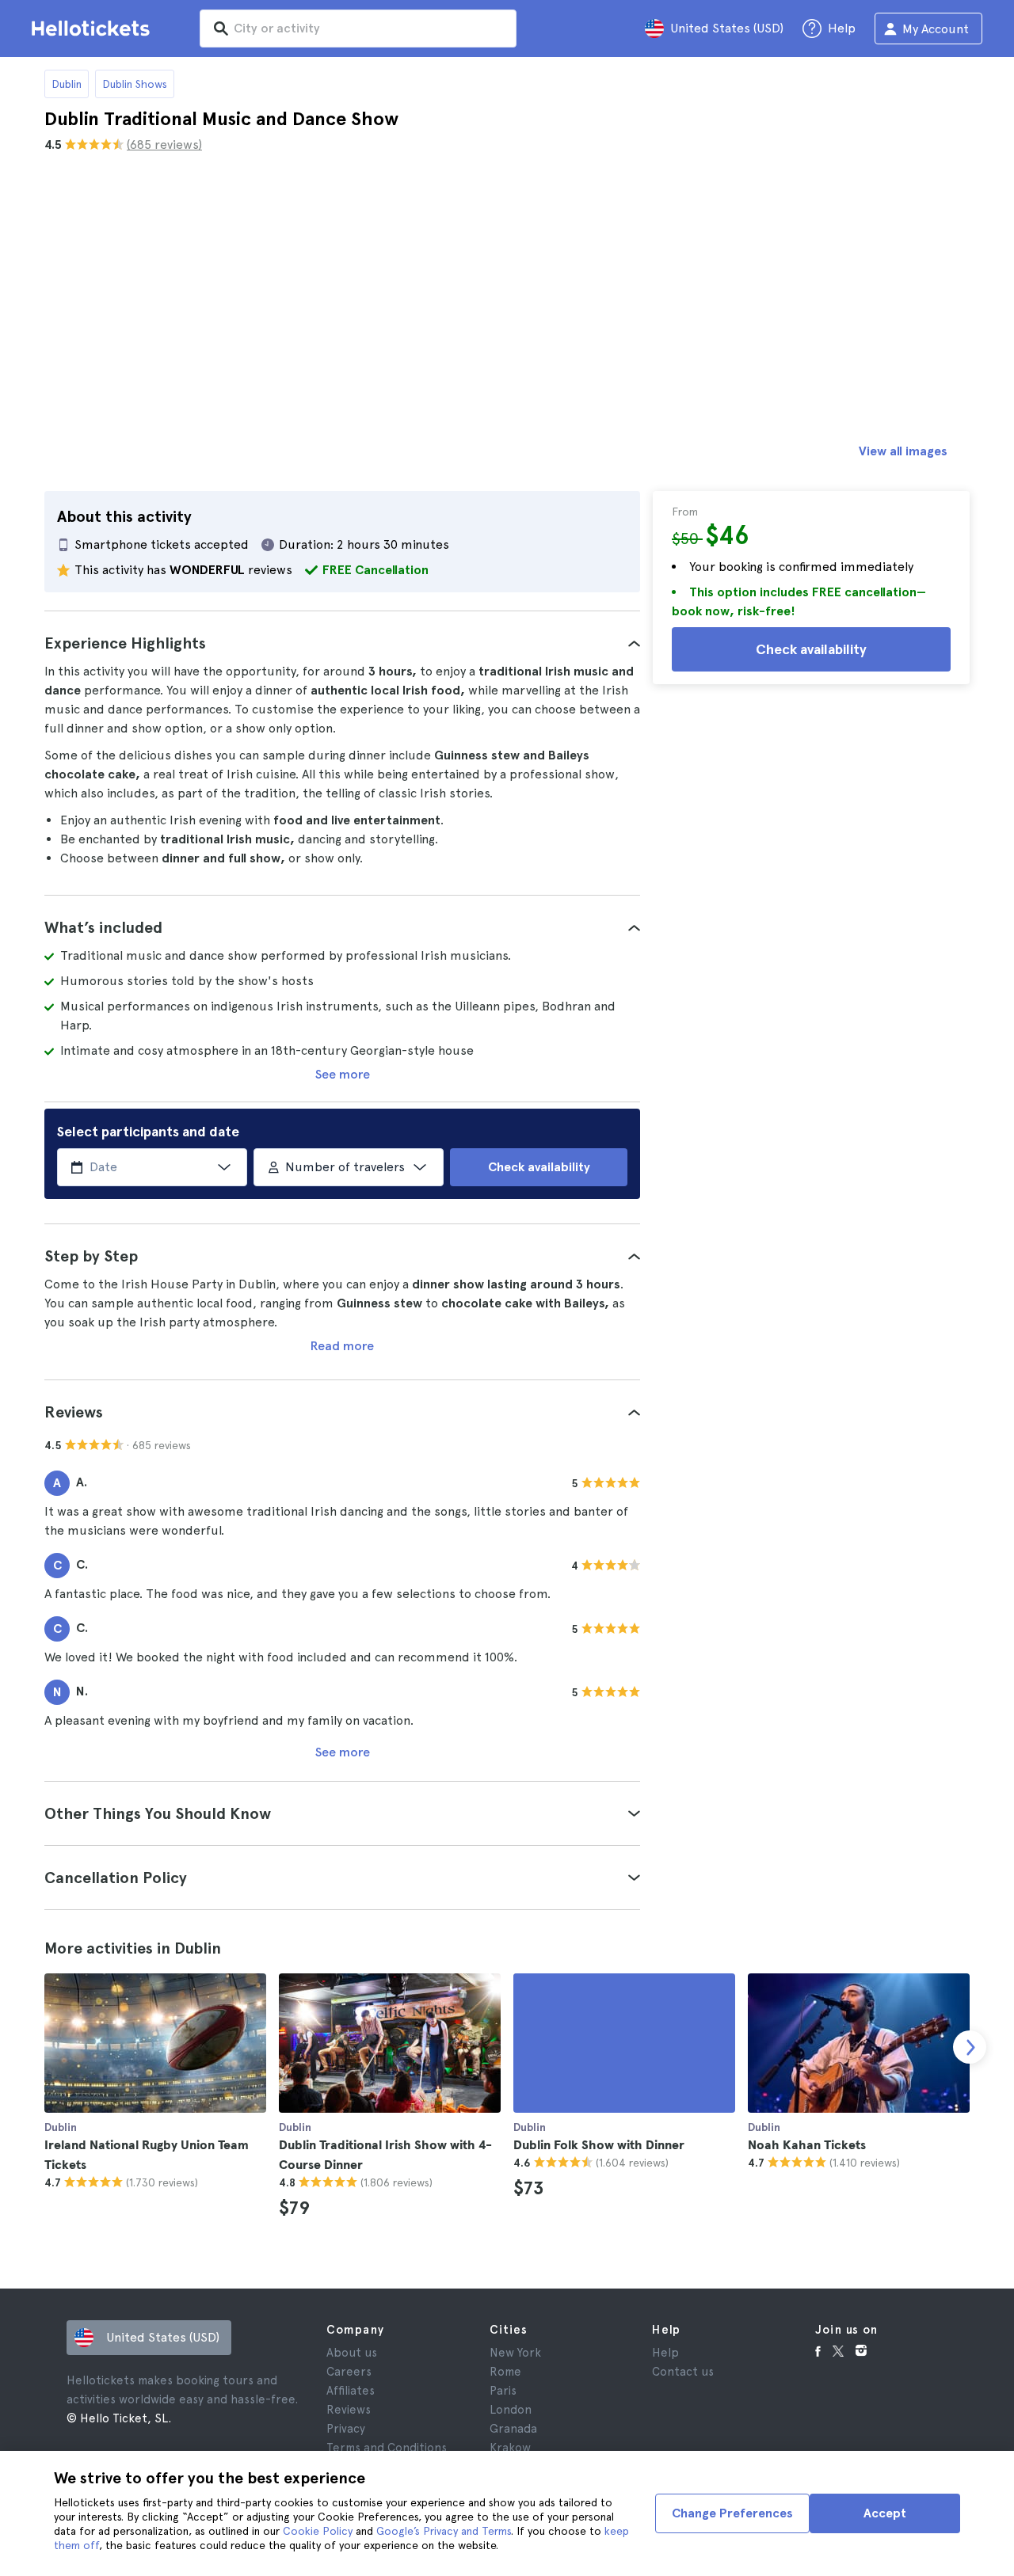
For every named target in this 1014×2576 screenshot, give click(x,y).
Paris (503, 2391)
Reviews (349, 2410)
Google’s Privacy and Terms (444, 2531)
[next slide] (970, 2047)
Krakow (510, 2448)
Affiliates (351, 2391)
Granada (513, 2429)
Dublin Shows (135, 84)
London (511, 2410)
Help (665, 2353)
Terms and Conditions (387, 2448)
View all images (903, 451)
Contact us (683, 2372)
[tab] (342, 643)
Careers (349, 2372)
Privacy (346, 2429)
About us (352, 2353)
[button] (342, 643)
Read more (342, 1346)
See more (343, 1074)
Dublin (67, 84)
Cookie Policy (318, 2531)
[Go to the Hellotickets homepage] (93, 29)
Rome (505, 2372)
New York (515, 2353)
